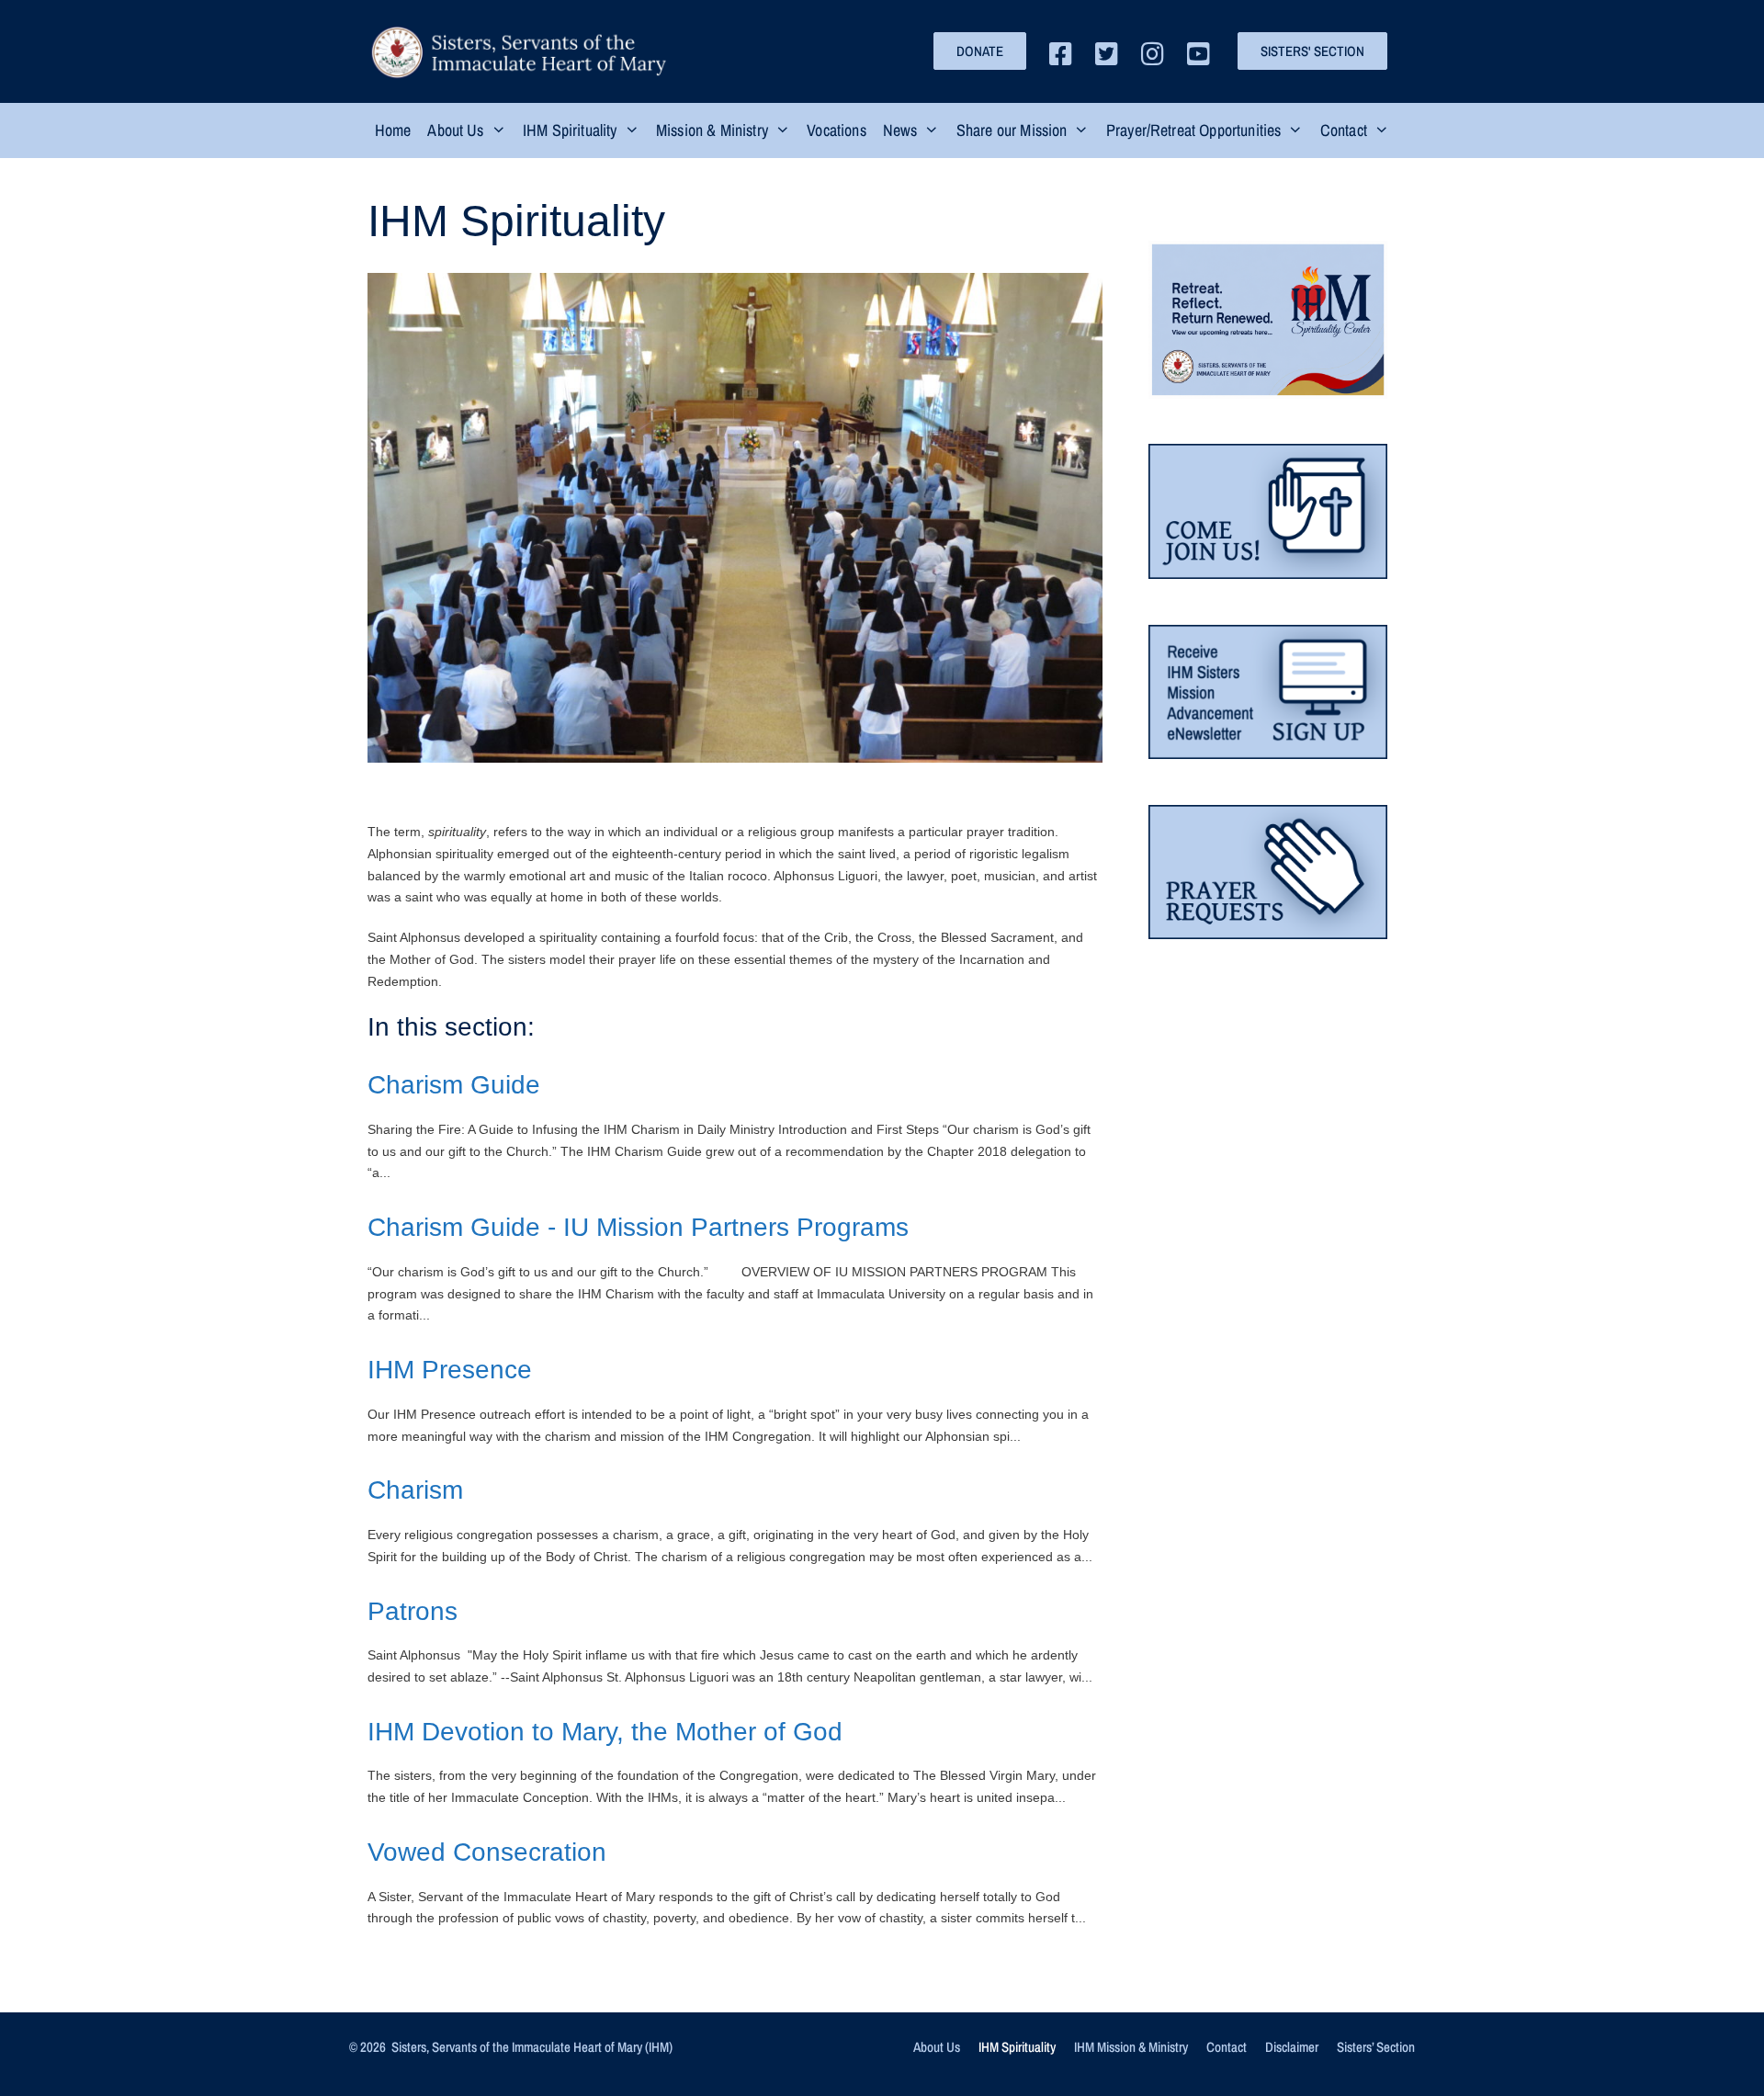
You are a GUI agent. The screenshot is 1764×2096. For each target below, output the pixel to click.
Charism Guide (454, 1085)
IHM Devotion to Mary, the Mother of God (605, 1732)
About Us (937, 2047)
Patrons (413, 1611)
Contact (1227, 2047)
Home (393, 130)
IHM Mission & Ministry (1131, 2047)
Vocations (836, 130)
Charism (415, 1490)
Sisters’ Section (1376, 2047)
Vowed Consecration (487, 1852)
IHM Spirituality (1017, 2047)
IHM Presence (450, 1370)
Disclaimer (1292, 2047)
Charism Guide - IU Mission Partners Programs (638, 1227)
